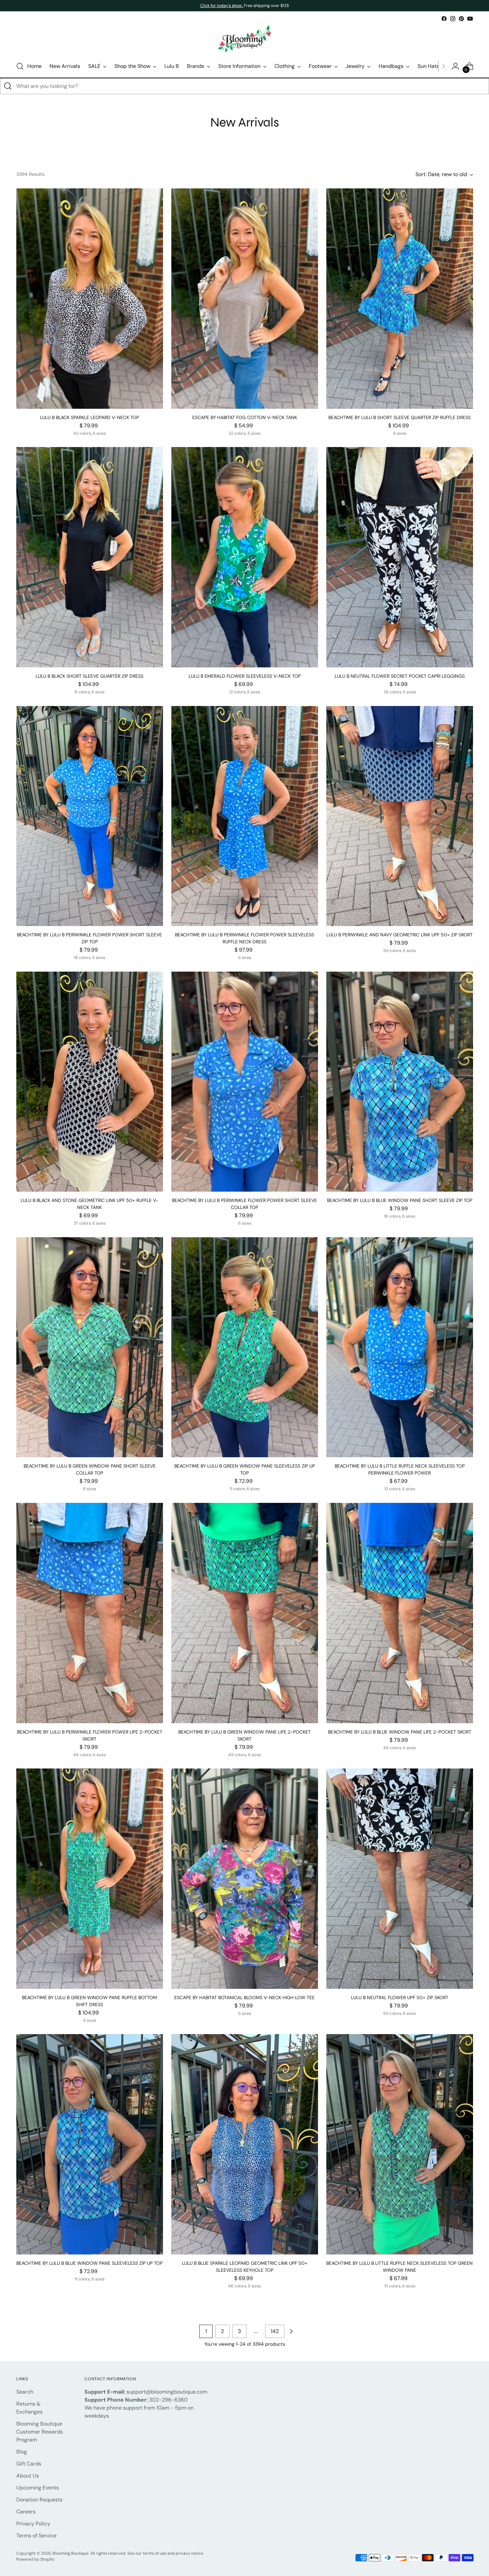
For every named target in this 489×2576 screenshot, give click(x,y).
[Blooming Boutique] (244, 39)
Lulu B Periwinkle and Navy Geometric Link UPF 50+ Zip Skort (400, 935)
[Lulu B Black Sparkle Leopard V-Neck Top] (90, 299)
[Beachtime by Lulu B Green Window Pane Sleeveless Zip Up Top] (245, 1347)
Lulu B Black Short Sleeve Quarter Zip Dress (89, 676)
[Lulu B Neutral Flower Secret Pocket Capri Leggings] (400, 557)
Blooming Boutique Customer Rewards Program (40, 2432)
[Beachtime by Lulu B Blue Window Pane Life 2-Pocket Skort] (400, 1613)
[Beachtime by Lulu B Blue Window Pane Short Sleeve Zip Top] (400, 1082)
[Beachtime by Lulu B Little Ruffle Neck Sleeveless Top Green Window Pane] (400, 2144)
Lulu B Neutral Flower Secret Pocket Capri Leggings (400, 676)
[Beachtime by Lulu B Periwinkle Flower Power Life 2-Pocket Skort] (90, 1613)
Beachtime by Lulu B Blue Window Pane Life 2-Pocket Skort (400, 1732)
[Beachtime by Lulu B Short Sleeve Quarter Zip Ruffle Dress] (400, 299)
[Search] (8, 86)
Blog (22, 2452)
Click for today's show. (222, 6)
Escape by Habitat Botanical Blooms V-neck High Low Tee (244, 1997)
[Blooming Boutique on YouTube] (470, 19)
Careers (26, 2512)
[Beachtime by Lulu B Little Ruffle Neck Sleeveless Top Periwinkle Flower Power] (400, 1347)
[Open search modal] (20, 66)
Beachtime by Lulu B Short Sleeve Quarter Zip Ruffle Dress (400, 417)
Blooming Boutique (71, 2553)
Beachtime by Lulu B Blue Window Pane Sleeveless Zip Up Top (89, 2263)
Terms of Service (36, 2536)
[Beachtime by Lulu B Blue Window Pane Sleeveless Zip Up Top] (90, 2144)
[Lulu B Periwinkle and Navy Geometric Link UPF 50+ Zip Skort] (400, 816)
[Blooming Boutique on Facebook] (444, 19)
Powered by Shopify (35, 2559)
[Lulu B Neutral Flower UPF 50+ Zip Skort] (400, 1879)
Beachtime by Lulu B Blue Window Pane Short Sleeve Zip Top (400, 1200)
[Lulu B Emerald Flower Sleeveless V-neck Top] (245, 557)
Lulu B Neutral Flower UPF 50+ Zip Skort (400, 1997)
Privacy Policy (33, 2524)
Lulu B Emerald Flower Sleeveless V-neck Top (245, 676)
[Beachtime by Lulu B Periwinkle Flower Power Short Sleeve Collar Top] (245, 1082)
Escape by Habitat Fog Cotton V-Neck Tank (245, 417)
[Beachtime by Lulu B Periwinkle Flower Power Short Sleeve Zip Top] (90, 816)
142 (275, 2331)
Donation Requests (39, 2500)
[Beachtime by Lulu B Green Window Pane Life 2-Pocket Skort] (245, 1613)
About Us (28, 2476)
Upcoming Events (38, 2488)
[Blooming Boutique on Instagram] (453, 19)
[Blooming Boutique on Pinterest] (461, 19)
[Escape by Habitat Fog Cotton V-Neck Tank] (245, 299)
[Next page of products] (291, 2331)
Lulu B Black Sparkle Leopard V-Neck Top (89, 417)
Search (25, 2392)
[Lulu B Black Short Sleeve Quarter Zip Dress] (90, 557)
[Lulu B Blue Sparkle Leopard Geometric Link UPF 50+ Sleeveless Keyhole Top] (245, 2144)
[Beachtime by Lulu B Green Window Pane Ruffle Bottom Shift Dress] (90, 1879)
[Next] (443, 66)
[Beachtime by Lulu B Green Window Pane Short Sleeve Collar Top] (90, 1347)
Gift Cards (29, 2464)
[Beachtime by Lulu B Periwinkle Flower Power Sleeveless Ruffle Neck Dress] (245, 816)
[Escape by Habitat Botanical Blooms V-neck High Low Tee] (245, 1879)
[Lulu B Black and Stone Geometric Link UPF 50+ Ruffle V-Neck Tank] (90, 1082)
